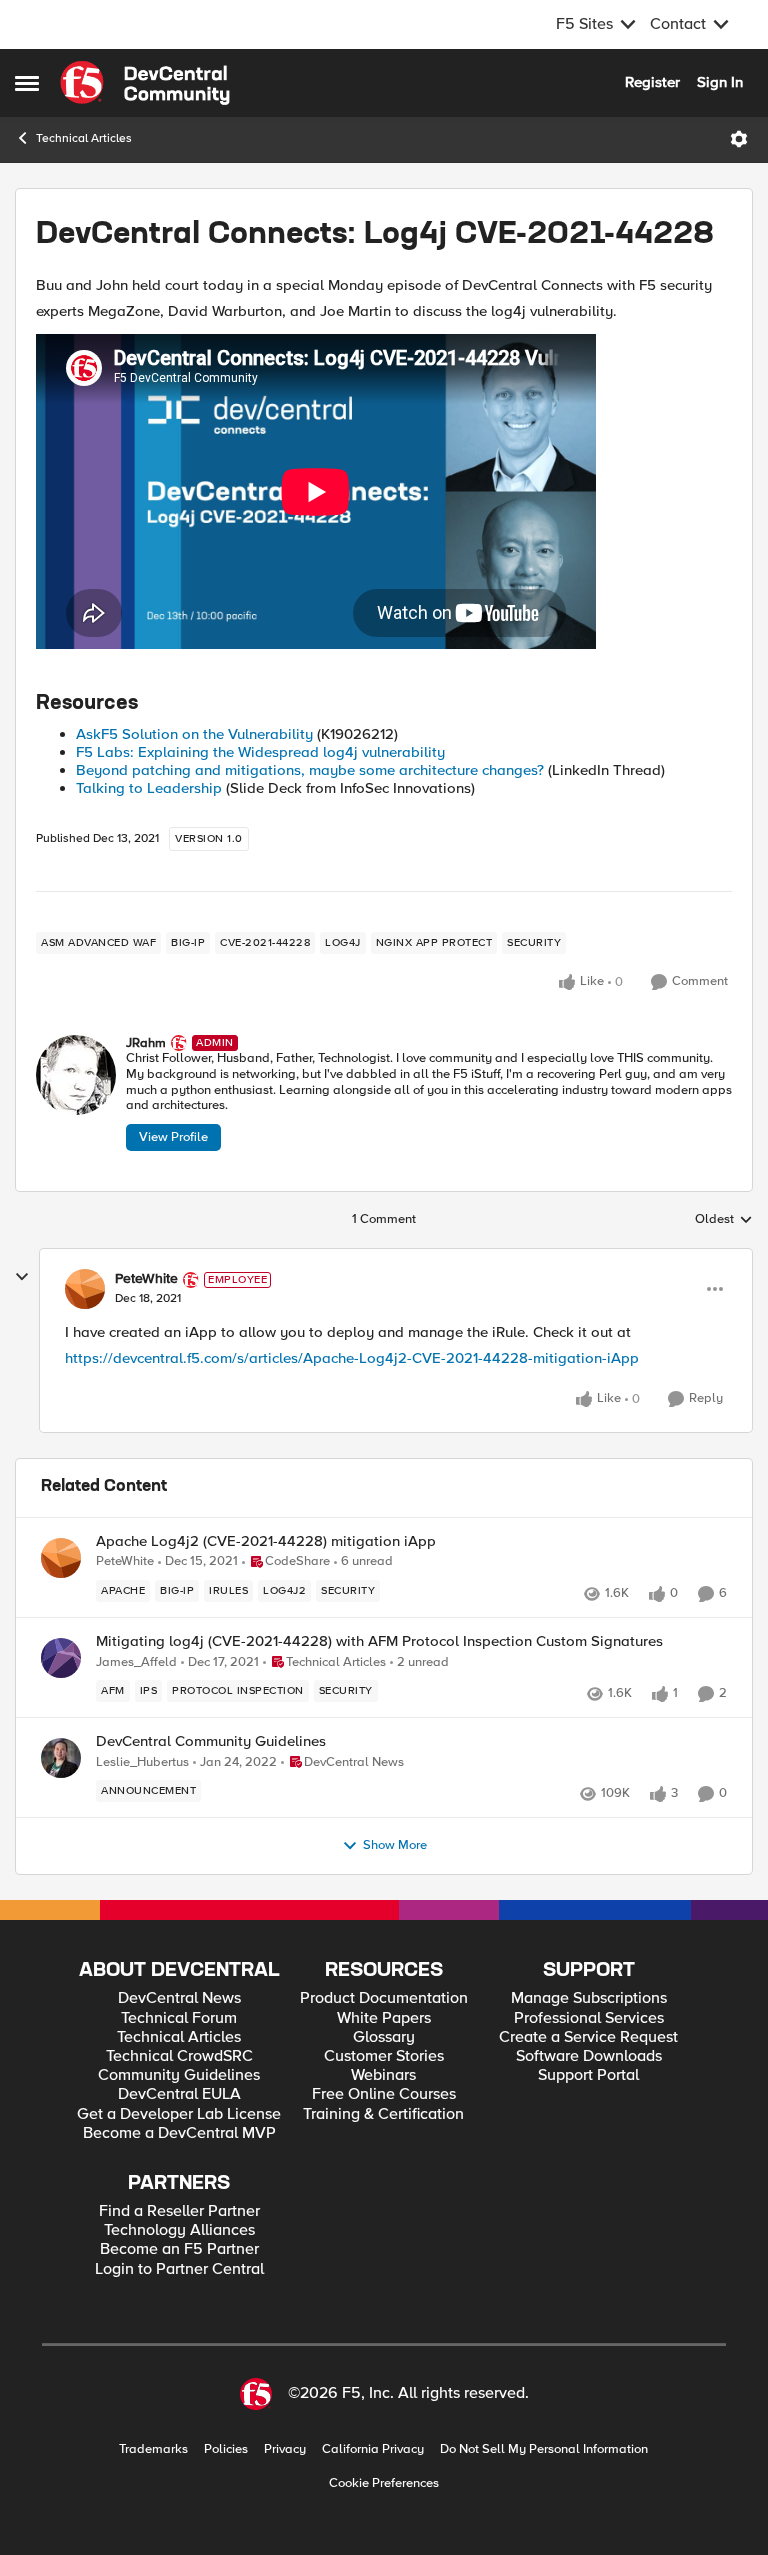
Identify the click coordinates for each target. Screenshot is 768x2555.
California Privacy (373, 2449)
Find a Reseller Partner (179, 2211)
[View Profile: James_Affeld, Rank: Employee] (61, 1658)
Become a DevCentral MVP (179, 2133)
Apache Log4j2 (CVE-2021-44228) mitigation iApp (266, 1541)
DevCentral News (179, 1998)
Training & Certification (383, 2114)
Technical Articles (84, 138)
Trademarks (153, 2449)
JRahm (146, 1043)
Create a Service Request (588, 2037)
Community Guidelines (179, 2075)
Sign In (720, 82)
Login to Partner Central (179, 2269)
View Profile (173, 1137)
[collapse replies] (22, 1277)
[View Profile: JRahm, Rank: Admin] (76, 1075)
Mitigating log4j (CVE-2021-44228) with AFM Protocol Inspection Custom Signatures (379, 1641)
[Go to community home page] (145, 83)
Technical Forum (179, 2018)
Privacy (285, 2449)
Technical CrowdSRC (179, 2056)
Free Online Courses (384, 2094)
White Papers (384, 2018)
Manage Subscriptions (589, 1998)
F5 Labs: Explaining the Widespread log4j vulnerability (260, 752)
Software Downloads (589, 2056)
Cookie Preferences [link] (384, 2483)
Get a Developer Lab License (179, 2114)
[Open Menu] (739, 139)
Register (652, 82)
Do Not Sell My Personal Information (544, 2449)
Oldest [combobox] (724, 1220)
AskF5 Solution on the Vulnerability (194, 734)
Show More (395, 1845)
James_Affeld (136, 1662)
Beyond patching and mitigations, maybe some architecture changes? (310, 770)
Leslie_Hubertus (142, 1762)
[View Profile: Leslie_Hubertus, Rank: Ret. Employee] (61, 1758)
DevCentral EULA (179, 2094)
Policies (226, 2449)
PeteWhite (146, 1279)
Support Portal (588, 2075)
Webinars (383, 2075)
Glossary (384, 2037)
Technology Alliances (179, 2230)
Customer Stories (384, 2056)
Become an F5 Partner (179, 2249)
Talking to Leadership (149, 788)
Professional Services (589, 2018)
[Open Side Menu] (27, 83)
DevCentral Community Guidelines (211, 1741)
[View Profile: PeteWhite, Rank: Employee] (85, 1289)
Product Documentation (384, 1998)
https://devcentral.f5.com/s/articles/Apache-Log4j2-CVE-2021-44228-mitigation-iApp (352, 1358)
